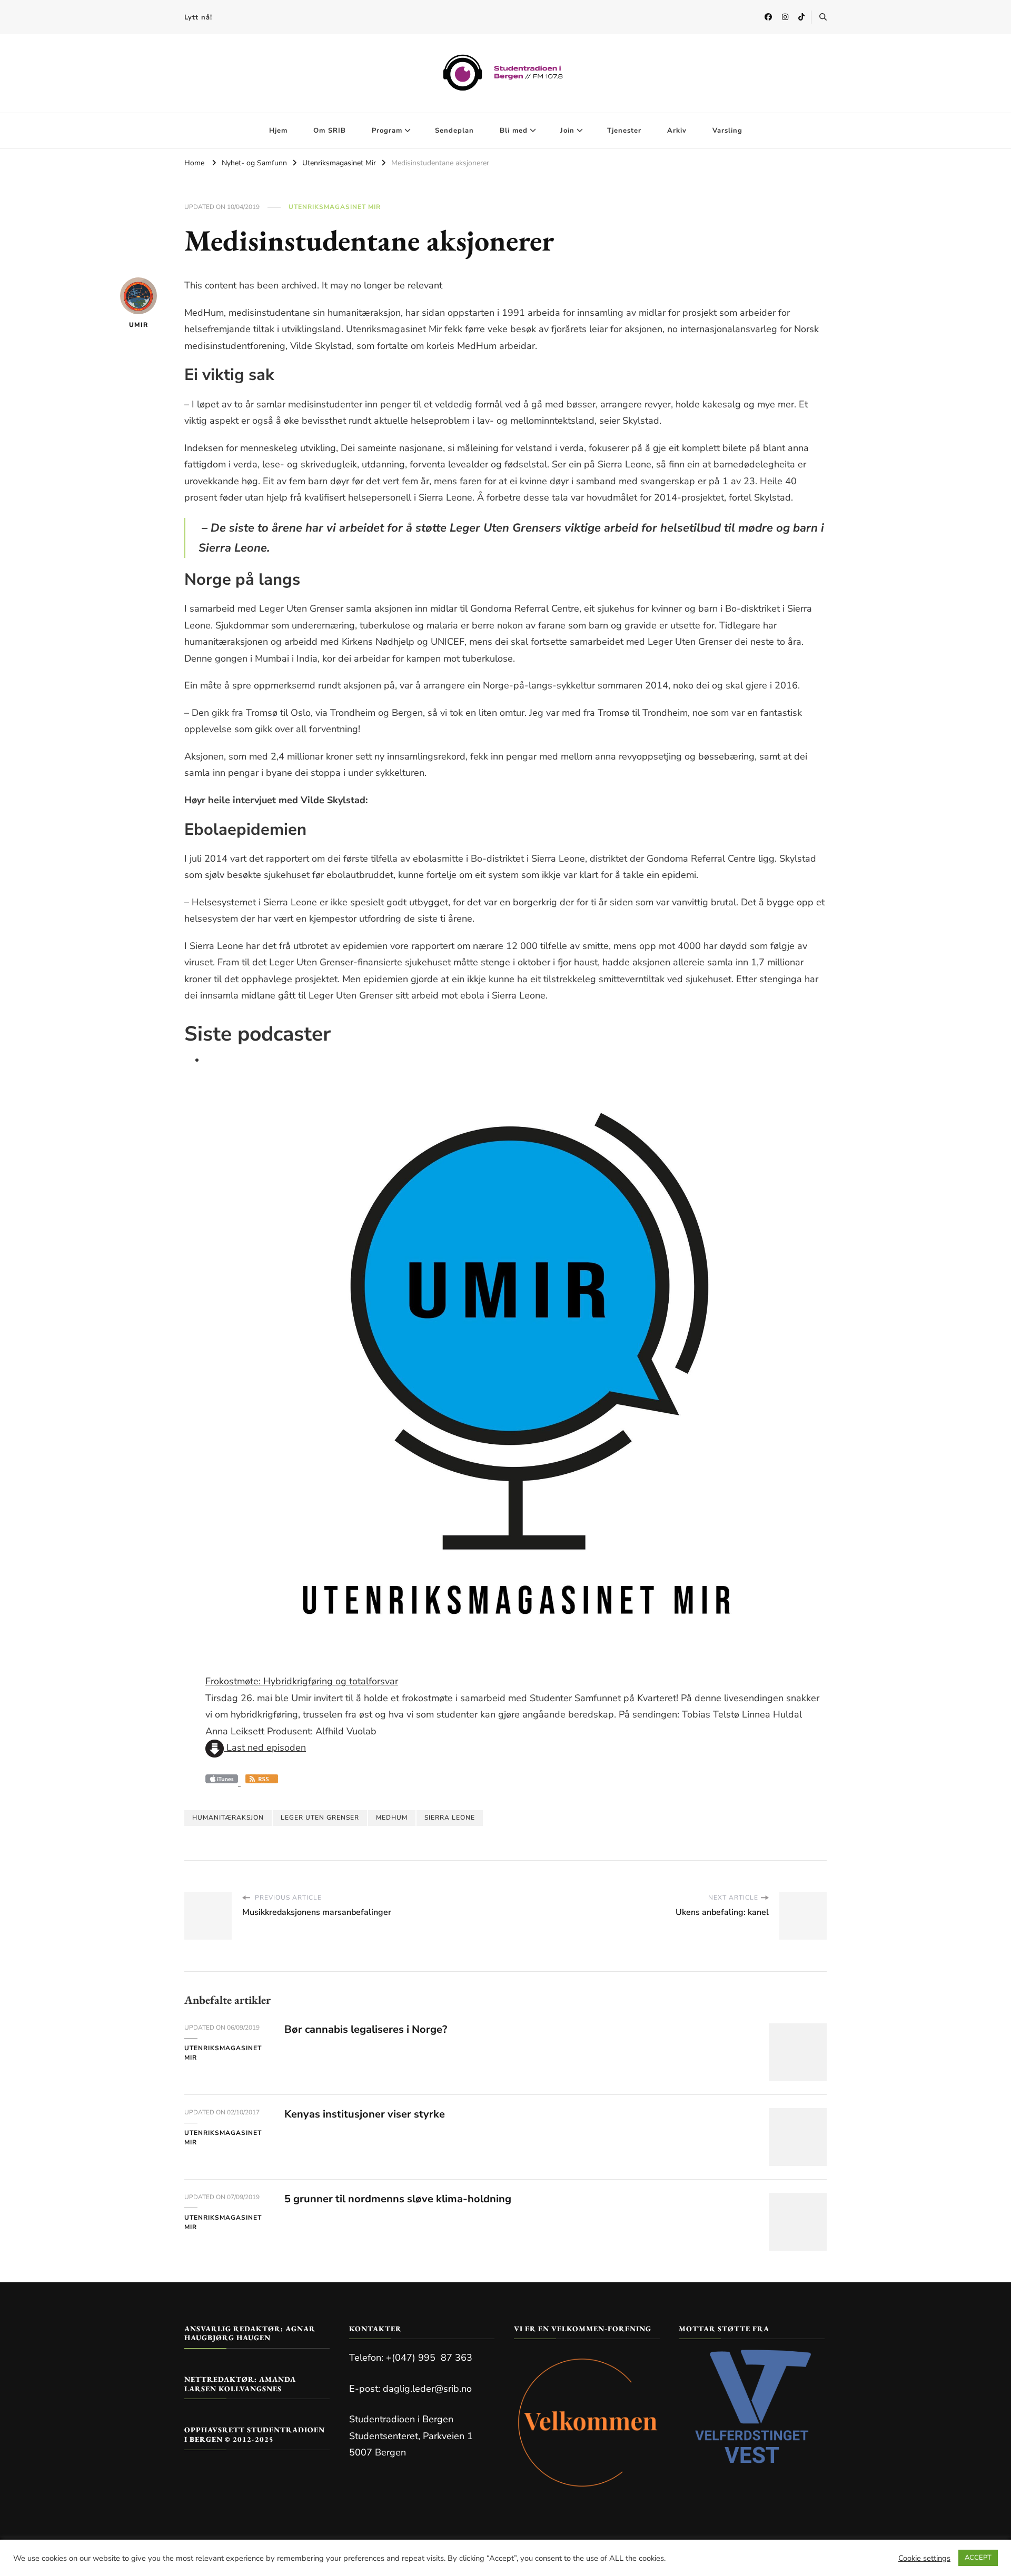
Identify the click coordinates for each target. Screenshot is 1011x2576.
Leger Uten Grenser (320, 1818)
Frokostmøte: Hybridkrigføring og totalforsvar (302, 1681)
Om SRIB (330, 131)
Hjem (278, 131)
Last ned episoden (265, 1748)
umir (138, 325)
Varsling (727, 131)
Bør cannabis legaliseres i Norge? (366, 2029)
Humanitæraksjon (228, 1818)
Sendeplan (454, 131)
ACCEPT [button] (978, 2558)
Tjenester (624, 131)
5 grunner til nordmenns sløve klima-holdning (398, 2199)
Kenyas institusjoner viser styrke (365, 2114)
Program (387, 131)
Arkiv (677, 131)
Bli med (514, 131)
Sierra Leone (450, 1818)
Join (567, 131)
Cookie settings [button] (924, 2558)
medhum (392, 1818)
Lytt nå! (198, 17)
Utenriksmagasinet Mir (335, 207)
